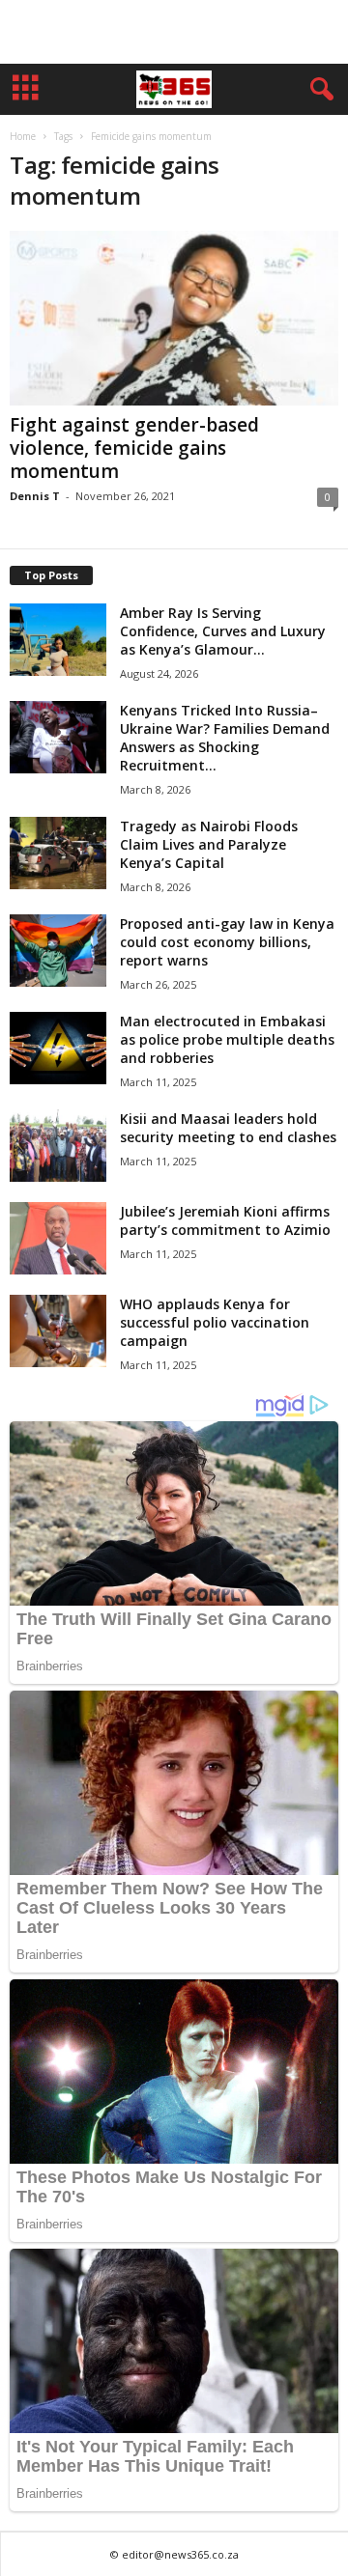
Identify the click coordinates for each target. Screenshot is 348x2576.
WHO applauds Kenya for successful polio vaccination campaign (215, 1322)
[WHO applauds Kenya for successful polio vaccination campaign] (58, 1331)
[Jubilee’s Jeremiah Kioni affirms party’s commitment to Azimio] (58, 1238)
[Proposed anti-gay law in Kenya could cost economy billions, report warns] (58, 951)
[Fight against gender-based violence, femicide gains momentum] (174, 318)
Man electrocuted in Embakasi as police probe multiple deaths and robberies (227, 1039)
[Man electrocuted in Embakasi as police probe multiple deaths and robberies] (58, 1048)
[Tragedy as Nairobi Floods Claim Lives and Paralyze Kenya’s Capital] (58, 853)
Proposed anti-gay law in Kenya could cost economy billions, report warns (227, 942)
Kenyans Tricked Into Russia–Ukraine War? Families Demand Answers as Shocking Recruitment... (225, 738)
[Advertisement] (174, 32)
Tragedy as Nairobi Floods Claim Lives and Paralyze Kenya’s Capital (209, 844)
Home (23, 136)
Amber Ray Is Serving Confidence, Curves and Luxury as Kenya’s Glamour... (223, 631)
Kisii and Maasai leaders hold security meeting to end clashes (228, 1128)
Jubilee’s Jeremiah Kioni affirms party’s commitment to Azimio (225, 1220)
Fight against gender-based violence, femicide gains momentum (134, 448)
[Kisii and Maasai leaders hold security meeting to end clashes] (58, 1146)
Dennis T (35, 496)
